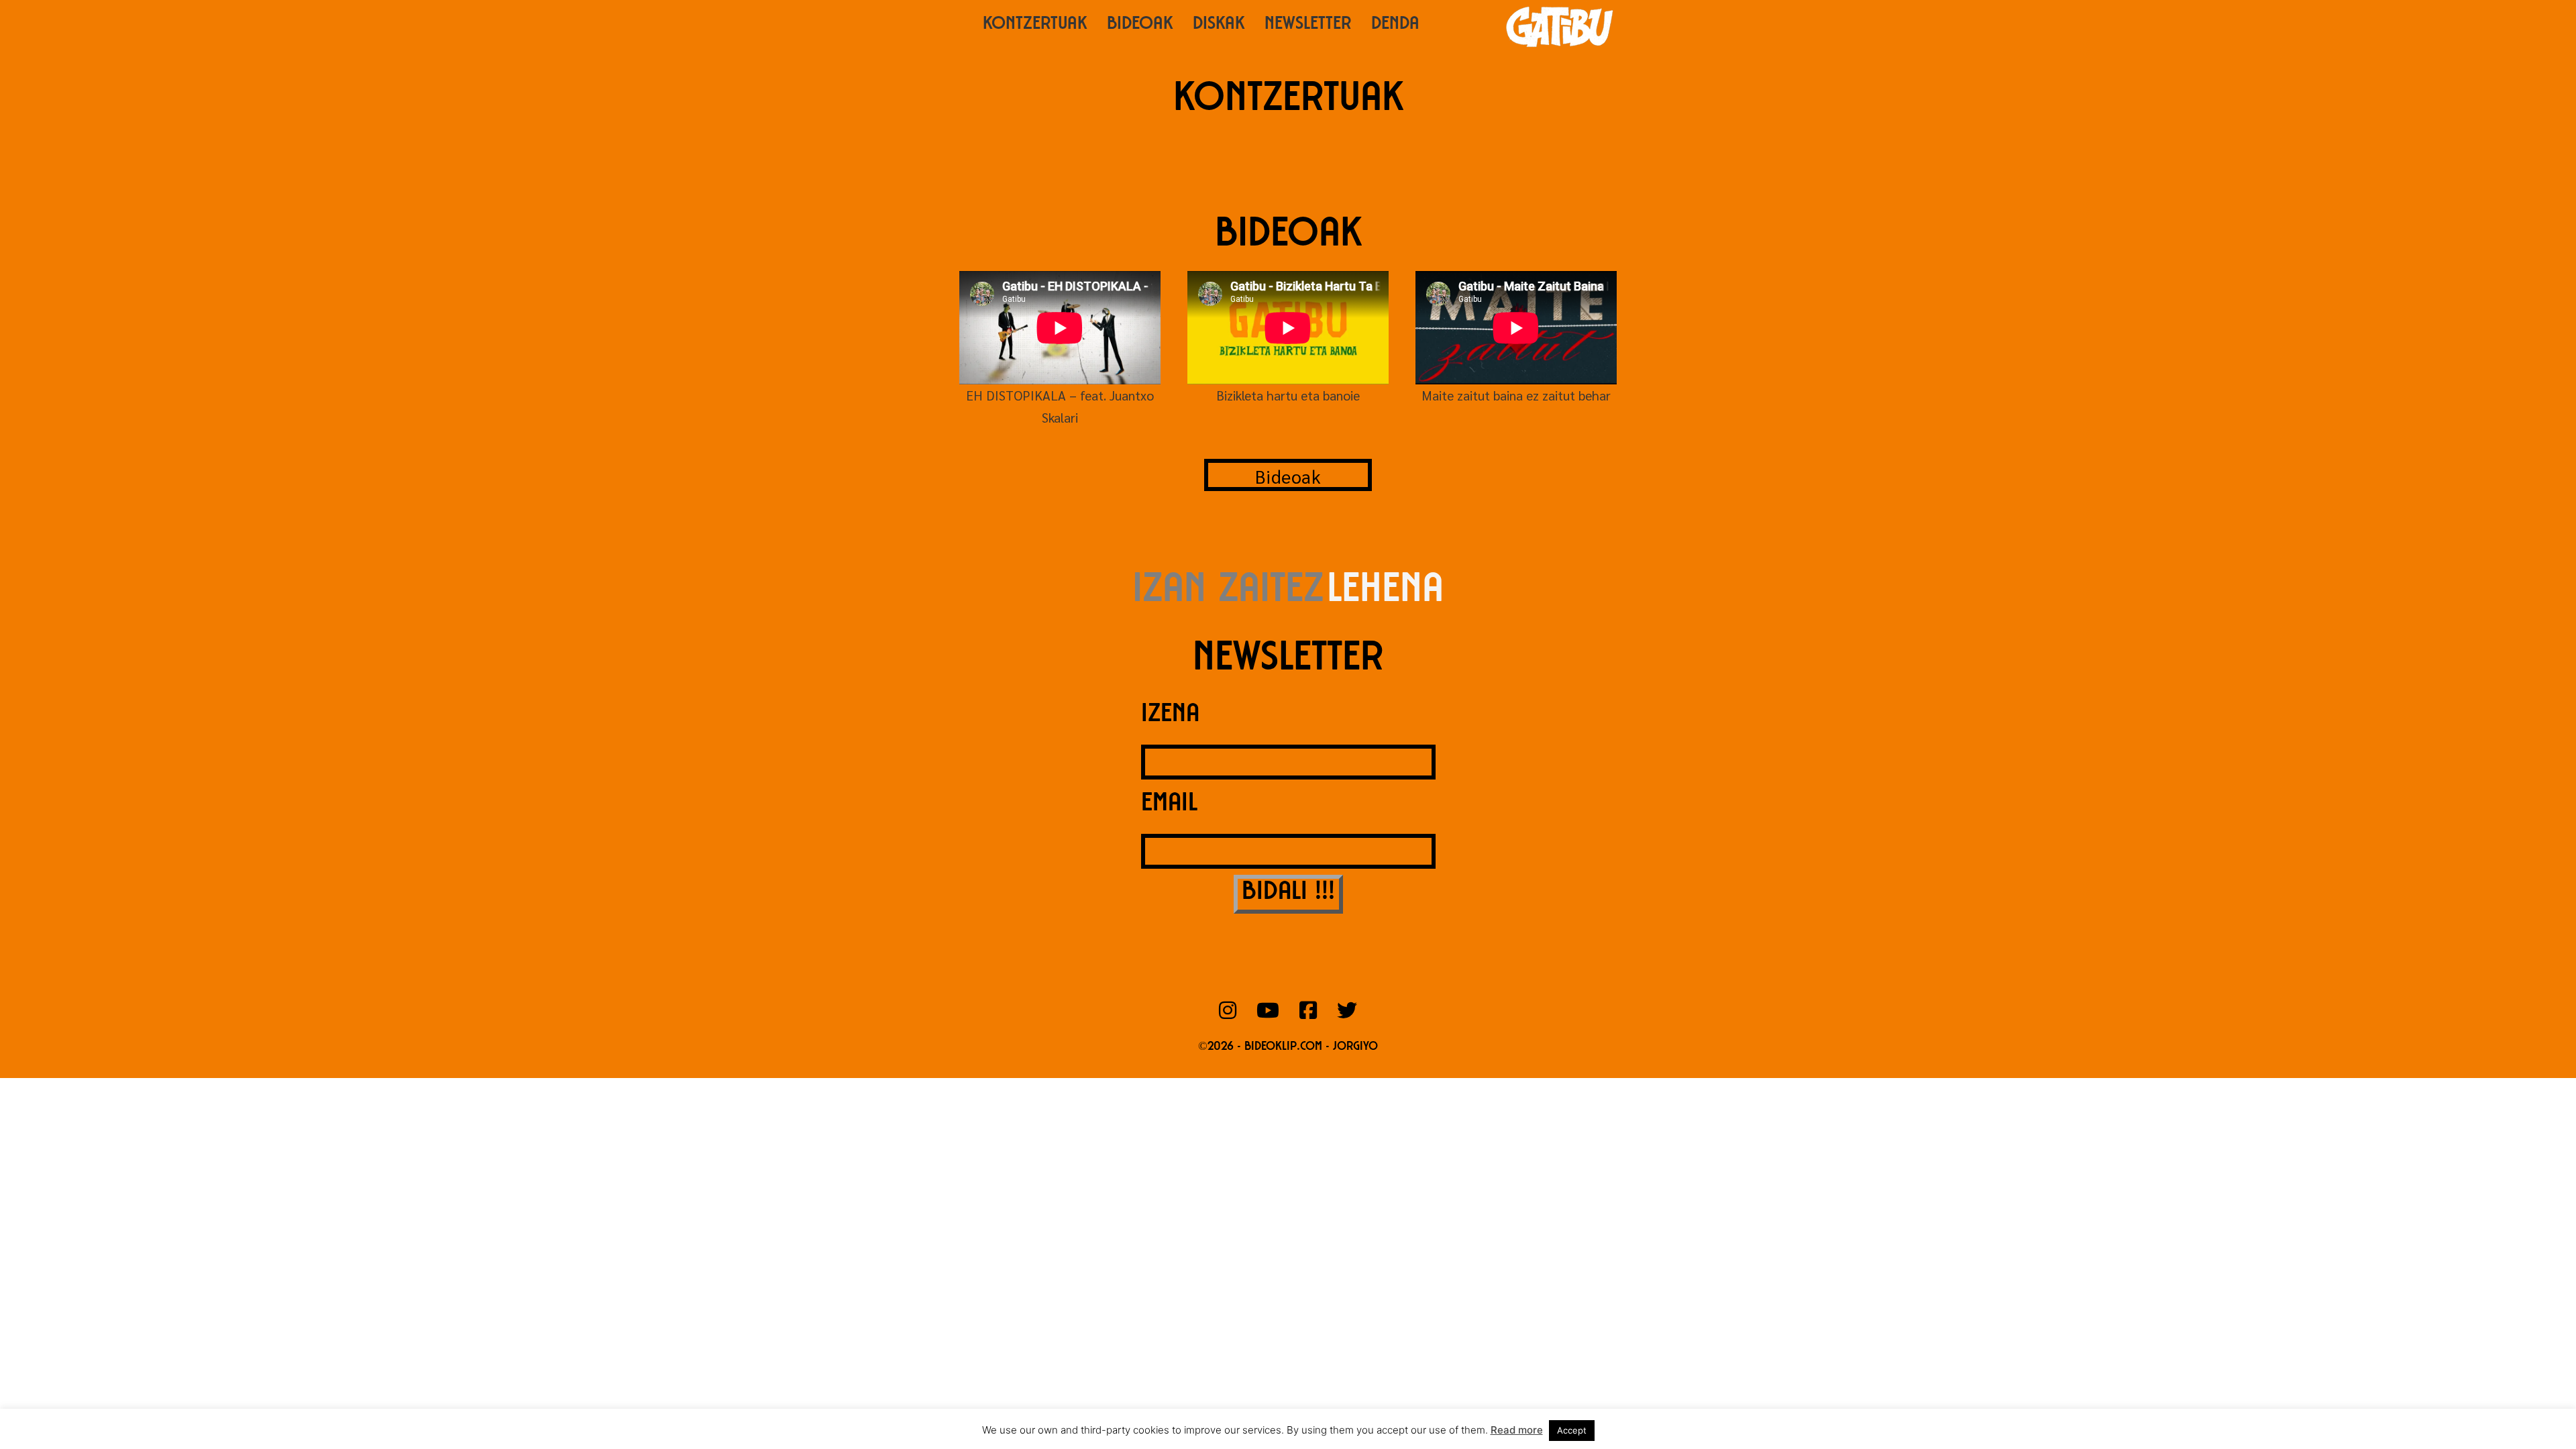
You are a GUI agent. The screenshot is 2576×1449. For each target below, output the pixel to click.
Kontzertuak (1035, 25)
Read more (1517, 1430)
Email (1169, 805)
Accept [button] (1572, 1430)
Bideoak (1140, 25)
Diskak (1219, 25)
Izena (1170, 716)
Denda (1395, 25)
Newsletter (1308, 25)
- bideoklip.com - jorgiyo (1307, 1047)
